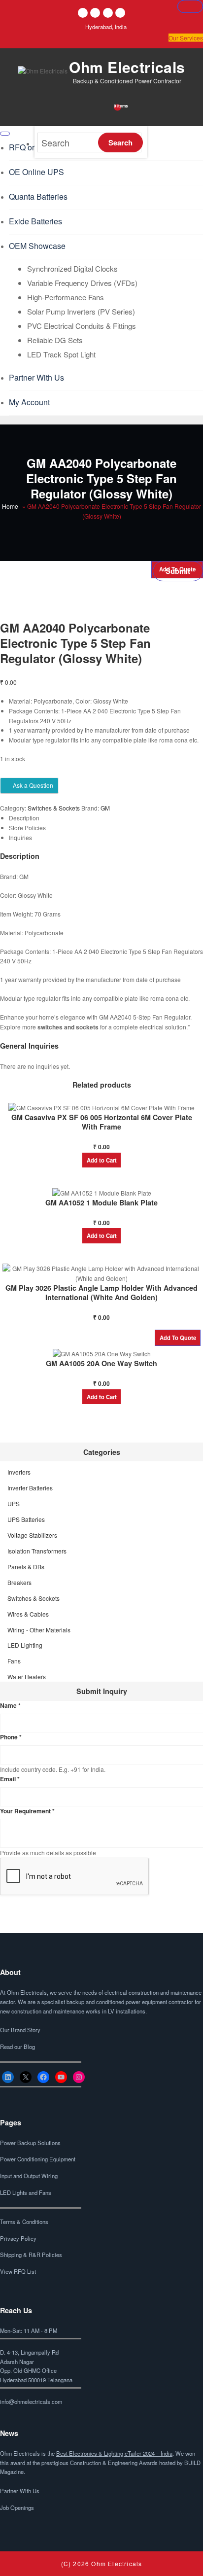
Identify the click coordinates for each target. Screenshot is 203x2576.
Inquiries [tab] (20, 837)
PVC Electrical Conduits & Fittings (82, 326)
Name (10, 1705)
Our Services (186, 38)
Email (10, 1779)
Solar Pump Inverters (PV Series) (81, 311)
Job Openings (17, 2507)
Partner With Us (36, 377)
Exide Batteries (35, 221)
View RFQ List (18, 2271)
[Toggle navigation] (5, 134)
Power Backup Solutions (30, 2143)
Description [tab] (24, 818)
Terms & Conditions (24, 2222)
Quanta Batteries (38, 196)
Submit (178, 571)
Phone (11, 1737)
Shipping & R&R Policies (31, 2255)
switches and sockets (68, 1027)
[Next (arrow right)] (190, 6)
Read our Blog (17, 2047)
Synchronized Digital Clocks (72, 268)
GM (105, 808)
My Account (29, 402)
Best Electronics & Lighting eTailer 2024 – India (114, 2453)
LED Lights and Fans (26, 2192)
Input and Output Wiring (29, 2176)
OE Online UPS (36, 172)
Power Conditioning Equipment (38, 2159)
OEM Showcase (37, 246)
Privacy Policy (18, 2238)
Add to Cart (102, 1160)
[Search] (68, 105)
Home (10, 506)
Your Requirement (27, 1811)
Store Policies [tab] (27, 828)
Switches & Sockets (54, 808)
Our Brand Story (20, 2030)
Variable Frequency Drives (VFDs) (82, 283)
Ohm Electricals (127, 67)
